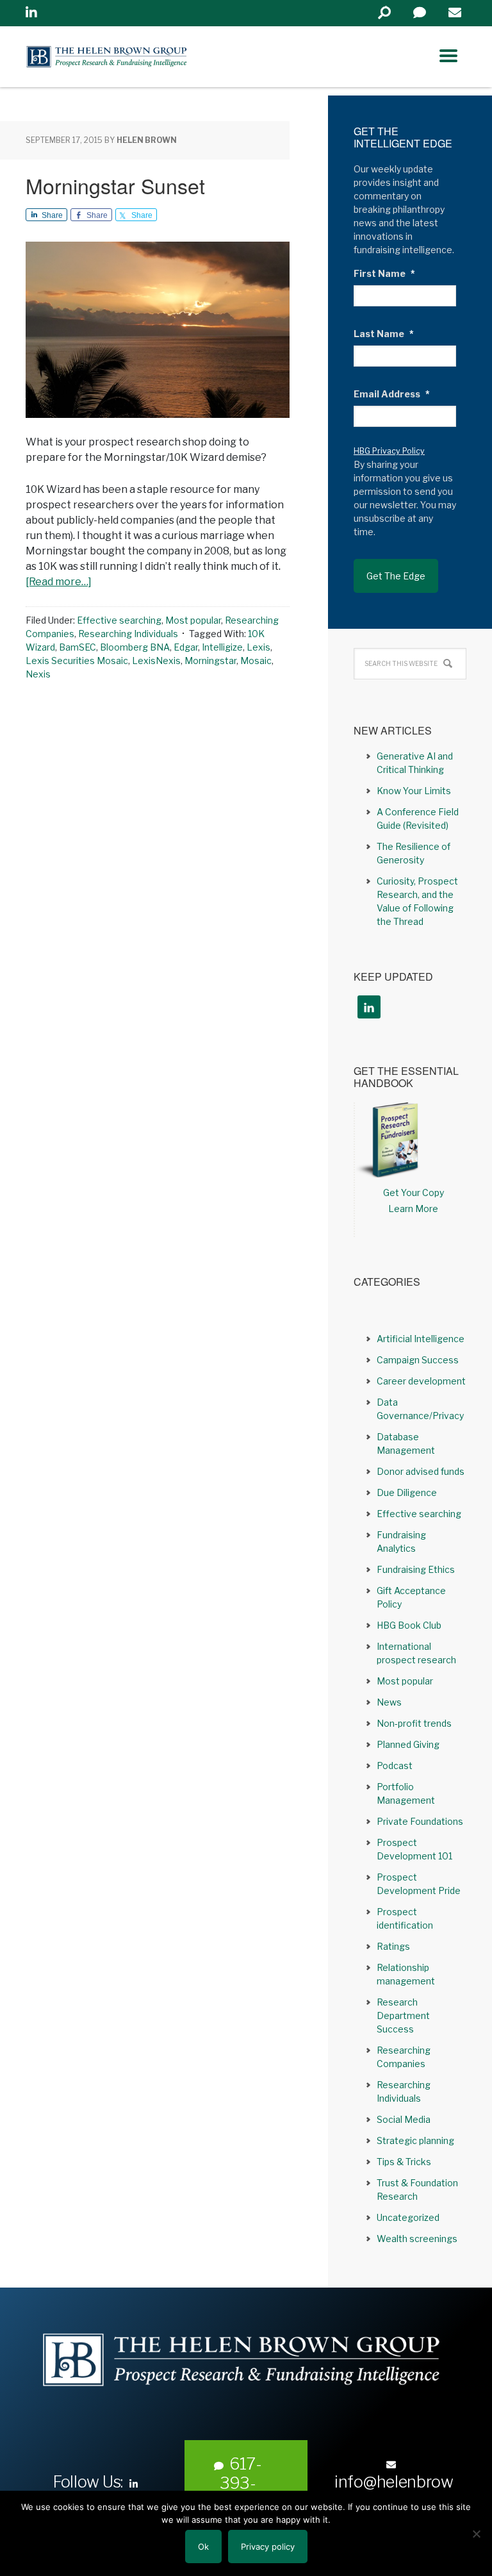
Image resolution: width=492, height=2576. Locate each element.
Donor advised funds (421, 1471)
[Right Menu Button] (448, 56)
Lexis (258, 647)
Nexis (38, 674)
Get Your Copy (414, 1192)
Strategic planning (415, 2140)
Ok (203, 2547)
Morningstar (210, 661)
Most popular (193, 620)
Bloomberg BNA (135, 647)
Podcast (395, 1766)
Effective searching (119, 620)
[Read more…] (59, 582)
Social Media (404, 2119)
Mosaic (256, 661)
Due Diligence (407, 1492)
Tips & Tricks (404, 2162)
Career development (421, 1381)
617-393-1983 (241, 2483)
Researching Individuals (128, 634)
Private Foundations (420, 1821)
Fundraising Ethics (416, 1569)
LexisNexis (156, 661)
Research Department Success (403, 2015)
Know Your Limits (414, 791)
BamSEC (78, 647)
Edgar (186, 647)
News (389, 1702)
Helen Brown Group (144, 57)
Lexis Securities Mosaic (77, 661)
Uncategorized (408, 2217)
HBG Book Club (409, 1625)
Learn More (413, 1209)
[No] (476, 2534)
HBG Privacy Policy (389, 451)
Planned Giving (408, 1744)
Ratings (393, 1946)
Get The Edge (396, 576)
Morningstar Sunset (115, 185)
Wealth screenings (417, 2239)
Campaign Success (418, 1360)
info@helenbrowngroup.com (394, 2491)
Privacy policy (268, 2547)
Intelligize (222, 647)
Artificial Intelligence (421, 1339)
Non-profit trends (414, 1723)
